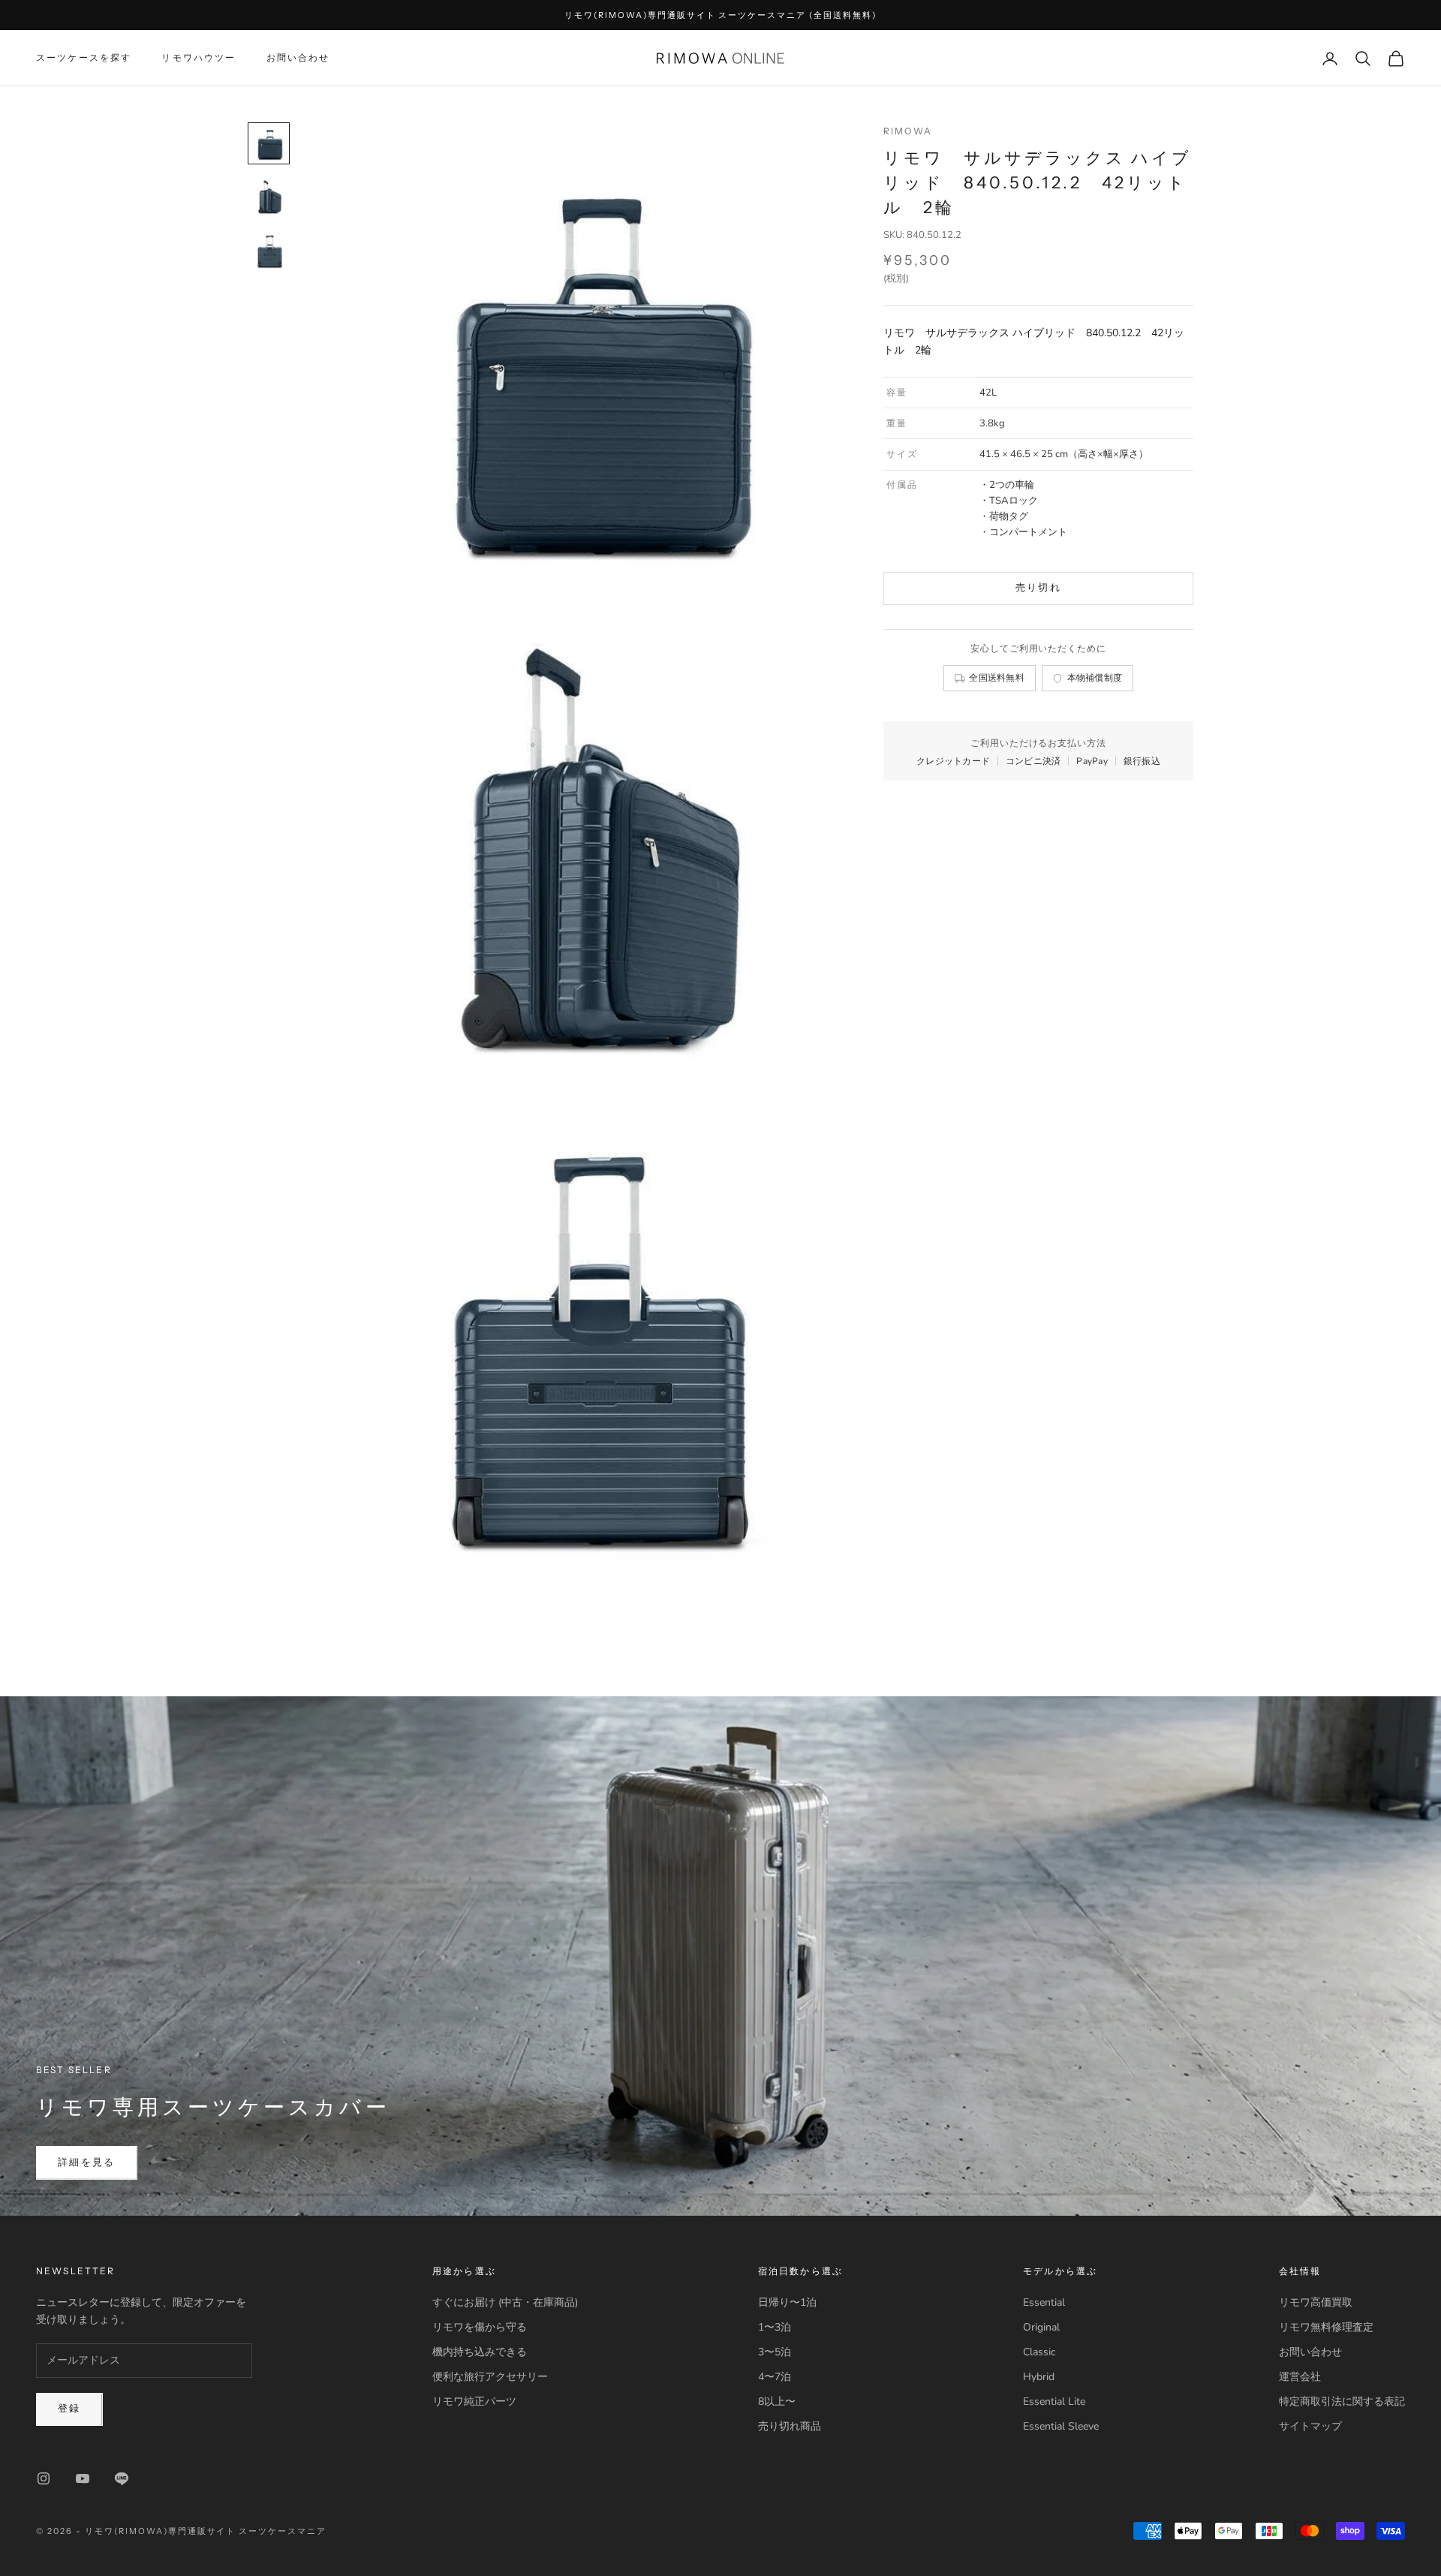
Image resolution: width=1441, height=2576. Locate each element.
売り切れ (1038, 588)
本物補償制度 (1095, 678)
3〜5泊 (775, 2352)
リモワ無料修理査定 (1326, 2327)
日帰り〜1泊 (787, 2302)
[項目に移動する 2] (269, 197)
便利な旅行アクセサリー (490, 2377)
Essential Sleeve (1061, 2426)
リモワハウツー (199, 58)
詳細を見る (87, 2162)
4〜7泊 (775, 2377)
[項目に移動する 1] (269, 143)
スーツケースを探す (84, 58)
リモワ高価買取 (1316, 2302)
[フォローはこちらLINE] (122, 2478)
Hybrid (1039, 2377)
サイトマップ (1310, 2426)
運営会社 (1300, 2377)
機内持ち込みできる (480, 2352)
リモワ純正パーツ (474, 2401)
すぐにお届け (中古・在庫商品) (505, 2302)
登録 (69, 2409)
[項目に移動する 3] (269, 251)
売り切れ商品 (790, 2426)
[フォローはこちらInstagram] (44, 2478)
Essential (1044, 2302)
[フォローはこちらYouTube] (83, 2478)
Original (1041, 2327)
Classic (1039, 2352)
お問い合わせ (298, 58)
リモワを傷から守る (480, 2327)
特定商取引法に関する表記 (1342, 2401)
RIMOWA (908, 131)
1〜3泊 (775, 2327)
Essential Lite (1054, 2401)
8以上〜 (777, 2401)
